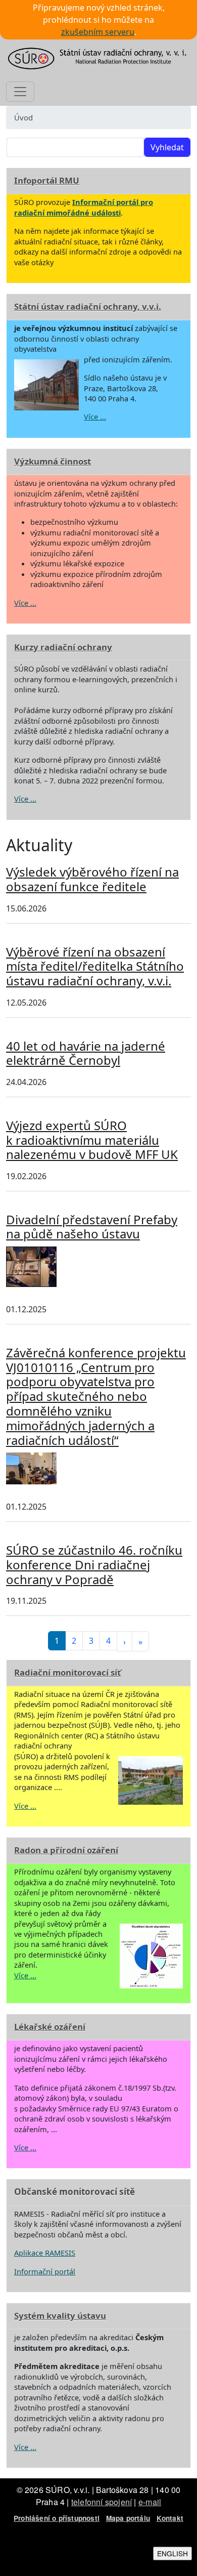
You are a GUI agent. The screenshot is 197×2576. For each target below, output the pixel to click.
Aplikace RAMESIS (45, 2253)
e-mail (150, 2502)
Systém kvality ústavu (60, 2316)
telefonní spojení (102, 2502)
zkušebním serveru (98, 32)
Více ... (95, 417)
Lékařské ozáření (50, 2027)
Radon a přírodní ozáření (66, 1850)
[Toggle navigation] (20, 92)
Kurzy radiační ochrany (63, 647)
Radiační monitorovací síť (67, 1672)
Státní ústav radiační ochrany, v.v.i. (88, 306)
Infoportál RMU (47, 180)
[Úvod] (98, 58)
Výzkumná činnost (53, 461)
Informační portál (45, 2271)
